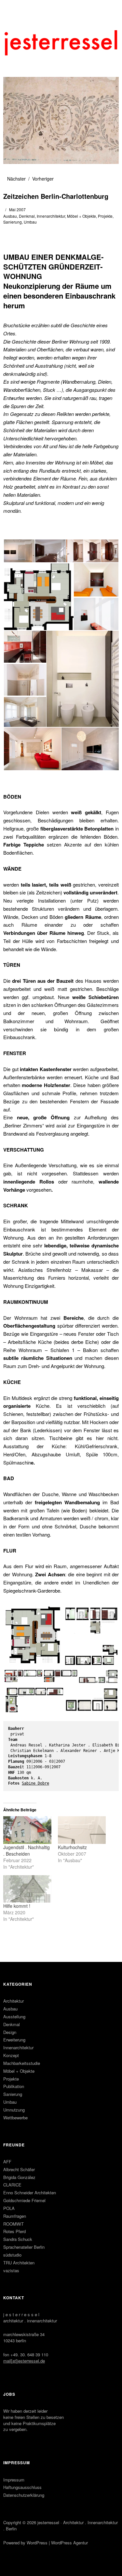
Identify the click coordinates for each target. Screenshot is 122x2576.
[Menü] (11, 8)
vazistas (11, 2270)
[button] (19, 551)
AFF (7, 2162)
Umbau (30, 222)
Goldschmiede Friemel (24, 2200)
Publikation (14, 2086)
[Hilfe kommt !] (27, 1889)
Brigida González (19, 2177)
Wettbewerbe (15, 2118)
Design (10, 2032)
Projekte (105, 216)
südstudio (12, 2255)
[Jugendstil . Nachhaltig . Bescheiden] (27, 1830)
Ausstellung (14, 2017)
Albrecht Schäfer (19, 2169)
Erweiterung (14, 2040)
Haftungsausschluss (22, 2487)
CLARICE (12, 2185)
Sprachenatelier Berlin (24, 2247)
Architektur (14, 2001)
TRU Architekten (19, 2263)
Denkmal (27, 216)
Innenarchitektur (51, 216)
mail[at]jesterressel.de (24, 2361)
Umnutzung (14, 2110)
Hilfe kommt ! (17, 1906)
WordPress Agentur (69, 2543)
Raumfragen (15, 2216)
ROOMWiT (14, 2224)
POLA (9, 2208)
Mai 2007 (17, 209)
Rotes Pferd (14, 2231)
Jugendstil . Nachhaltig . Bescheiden (27, 1850)
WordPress (37, 2543)
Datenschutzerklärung (24, 2495)
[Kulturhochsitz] (82, 1830)
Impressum (14, 2480)
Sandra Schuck (18, 2239)
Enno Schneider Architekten (30, 2193)
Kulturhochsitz (72, 1847)
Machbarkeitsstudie (22, 2063)
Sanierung (13, 222)
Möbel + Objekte (81, 216)
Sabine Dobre (35, 1783)
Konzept (11, 2055)
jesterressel (48, 2522)
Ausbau (10, 216)
